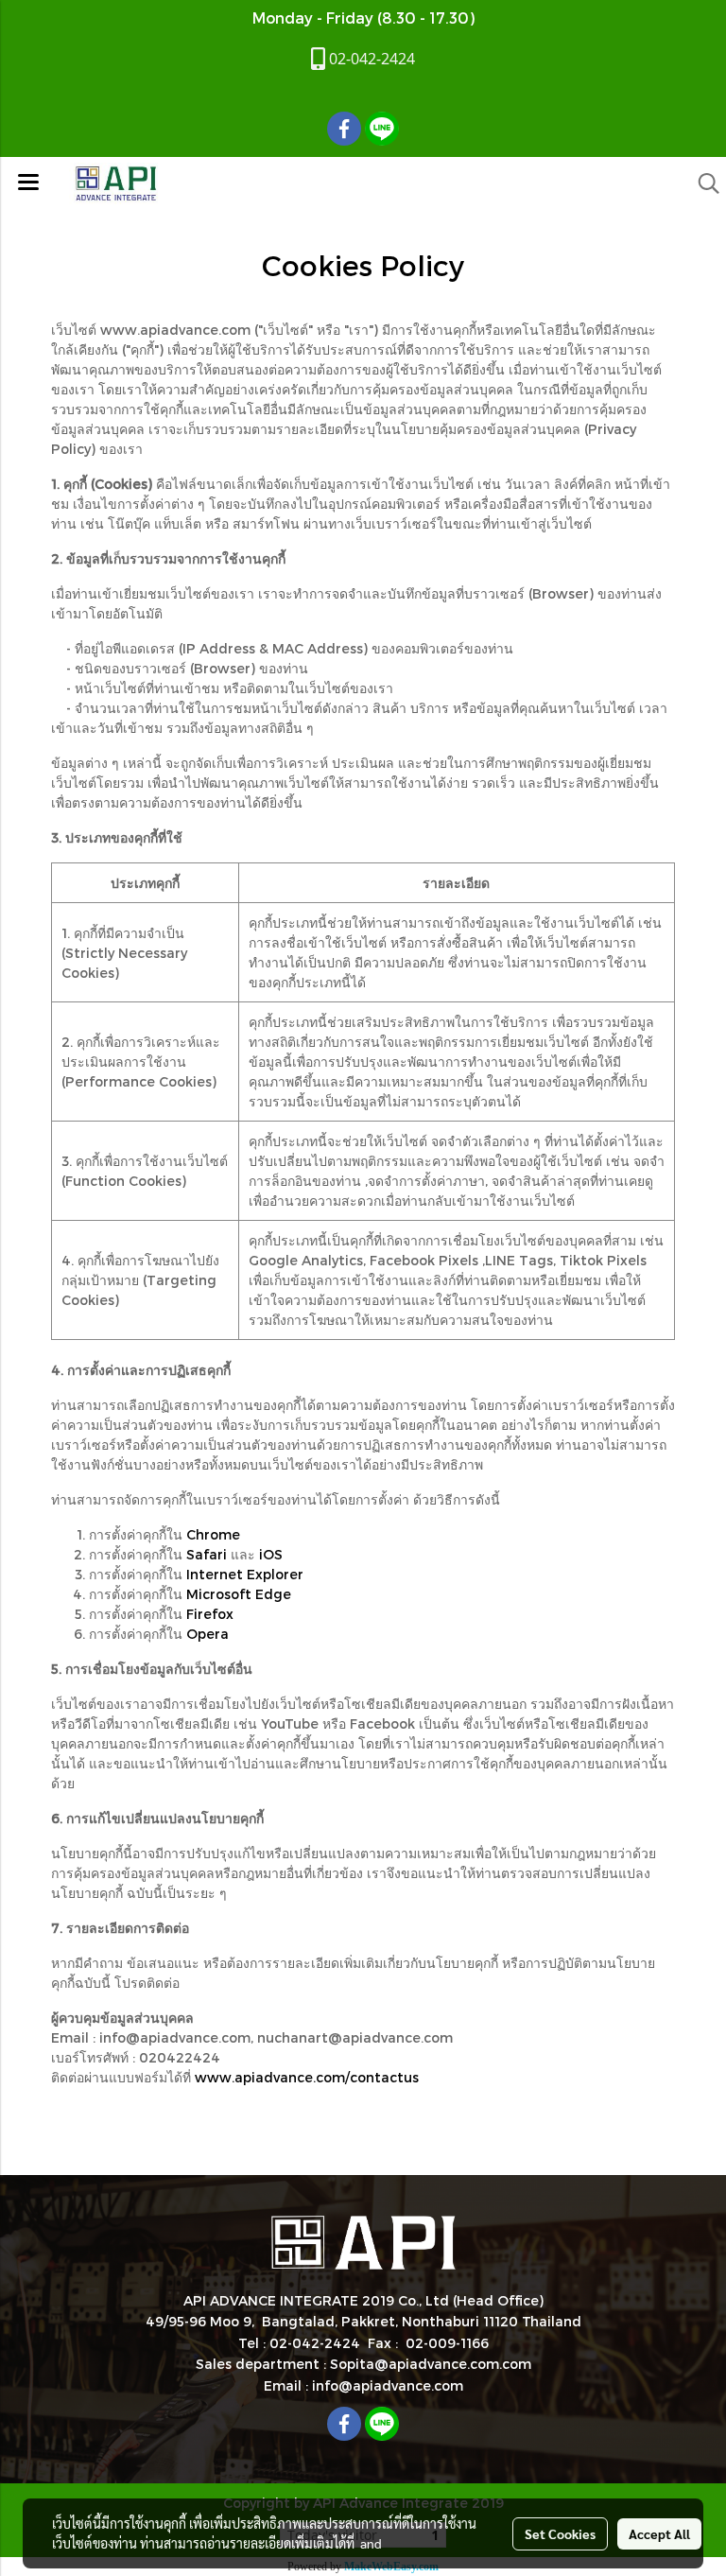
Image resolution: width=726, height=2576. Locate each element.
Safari (207, 1554)
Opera (207, 1634)
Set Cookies (560, 2533)
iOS (271, 1554)
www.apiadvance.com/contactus (307, 2077)
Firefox (210, 1614)
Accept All (659, 2533)
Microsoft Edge (239, 1594)
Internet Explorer (245, 1574)
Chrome (213, 1534)
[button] (702, 183)
